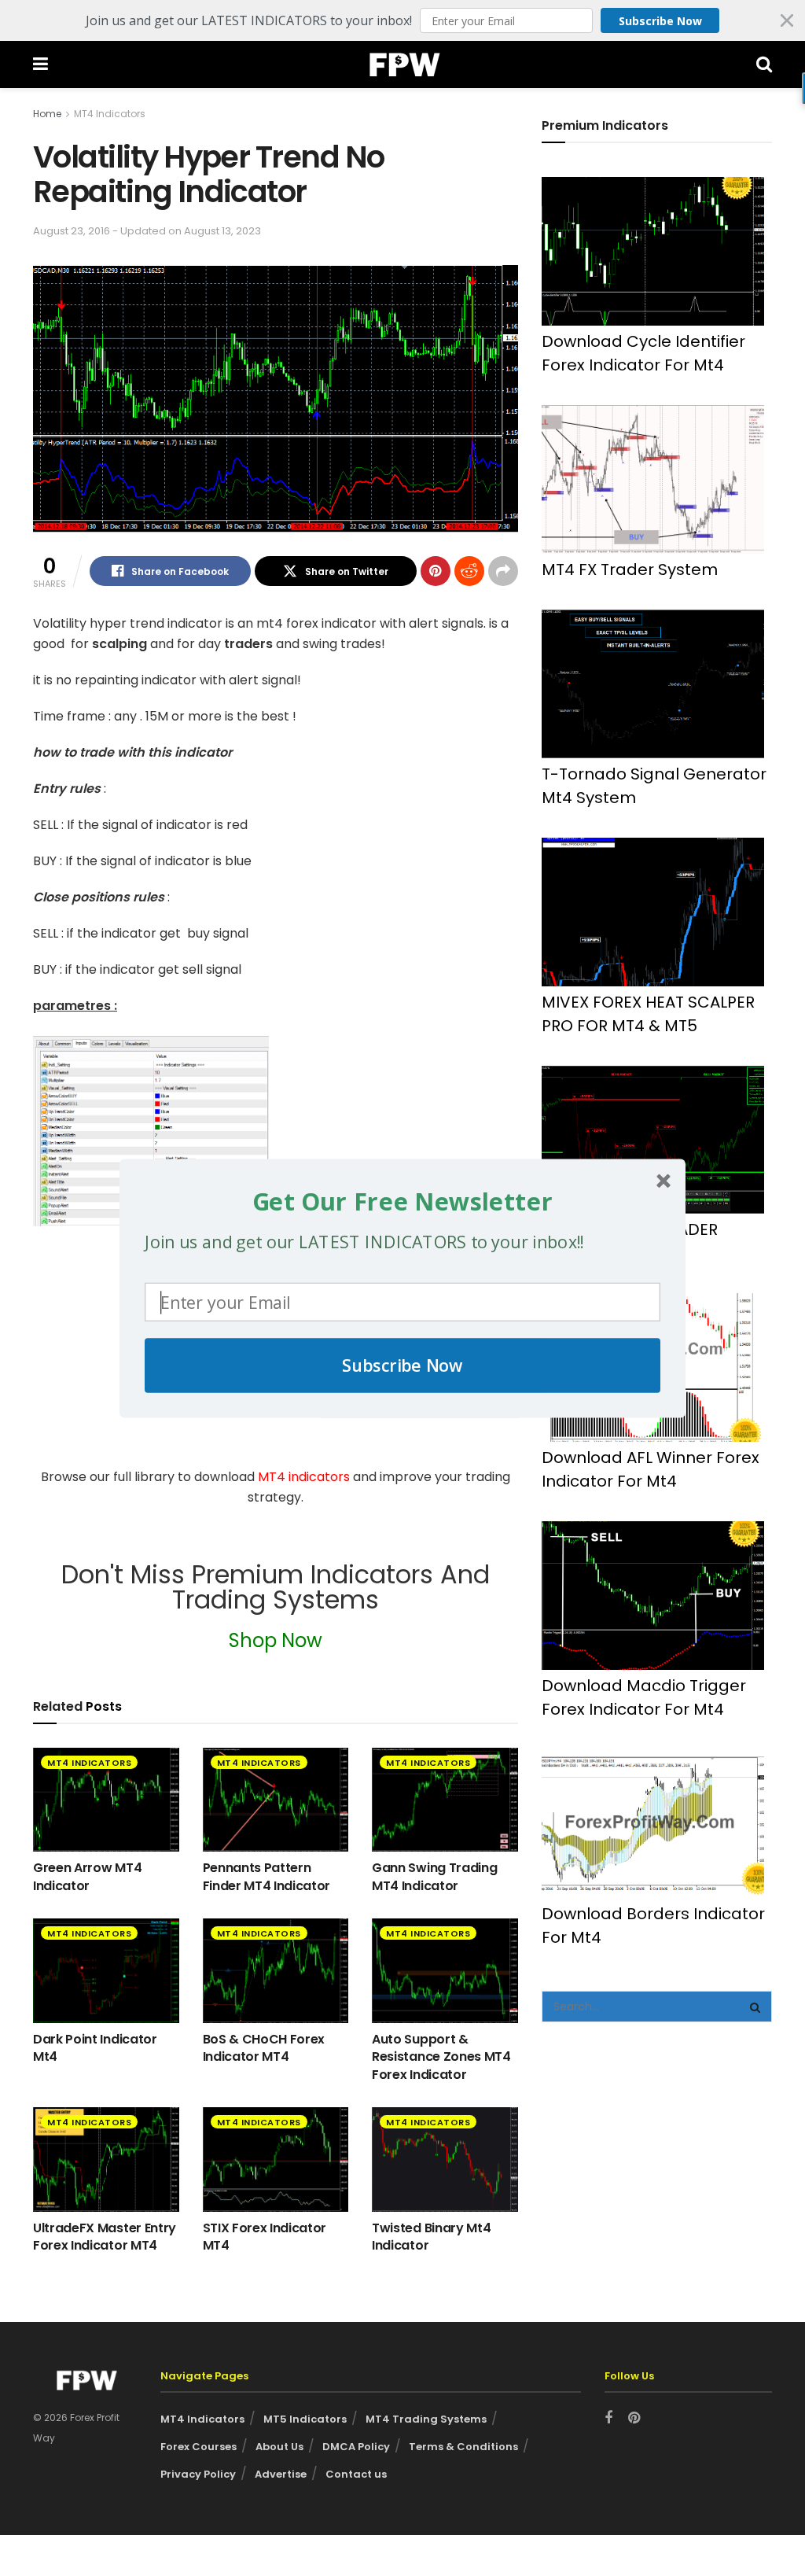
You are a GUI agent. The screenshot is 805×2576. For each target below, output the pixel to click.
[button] (402, 1201)
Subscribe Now (402, 1365)
